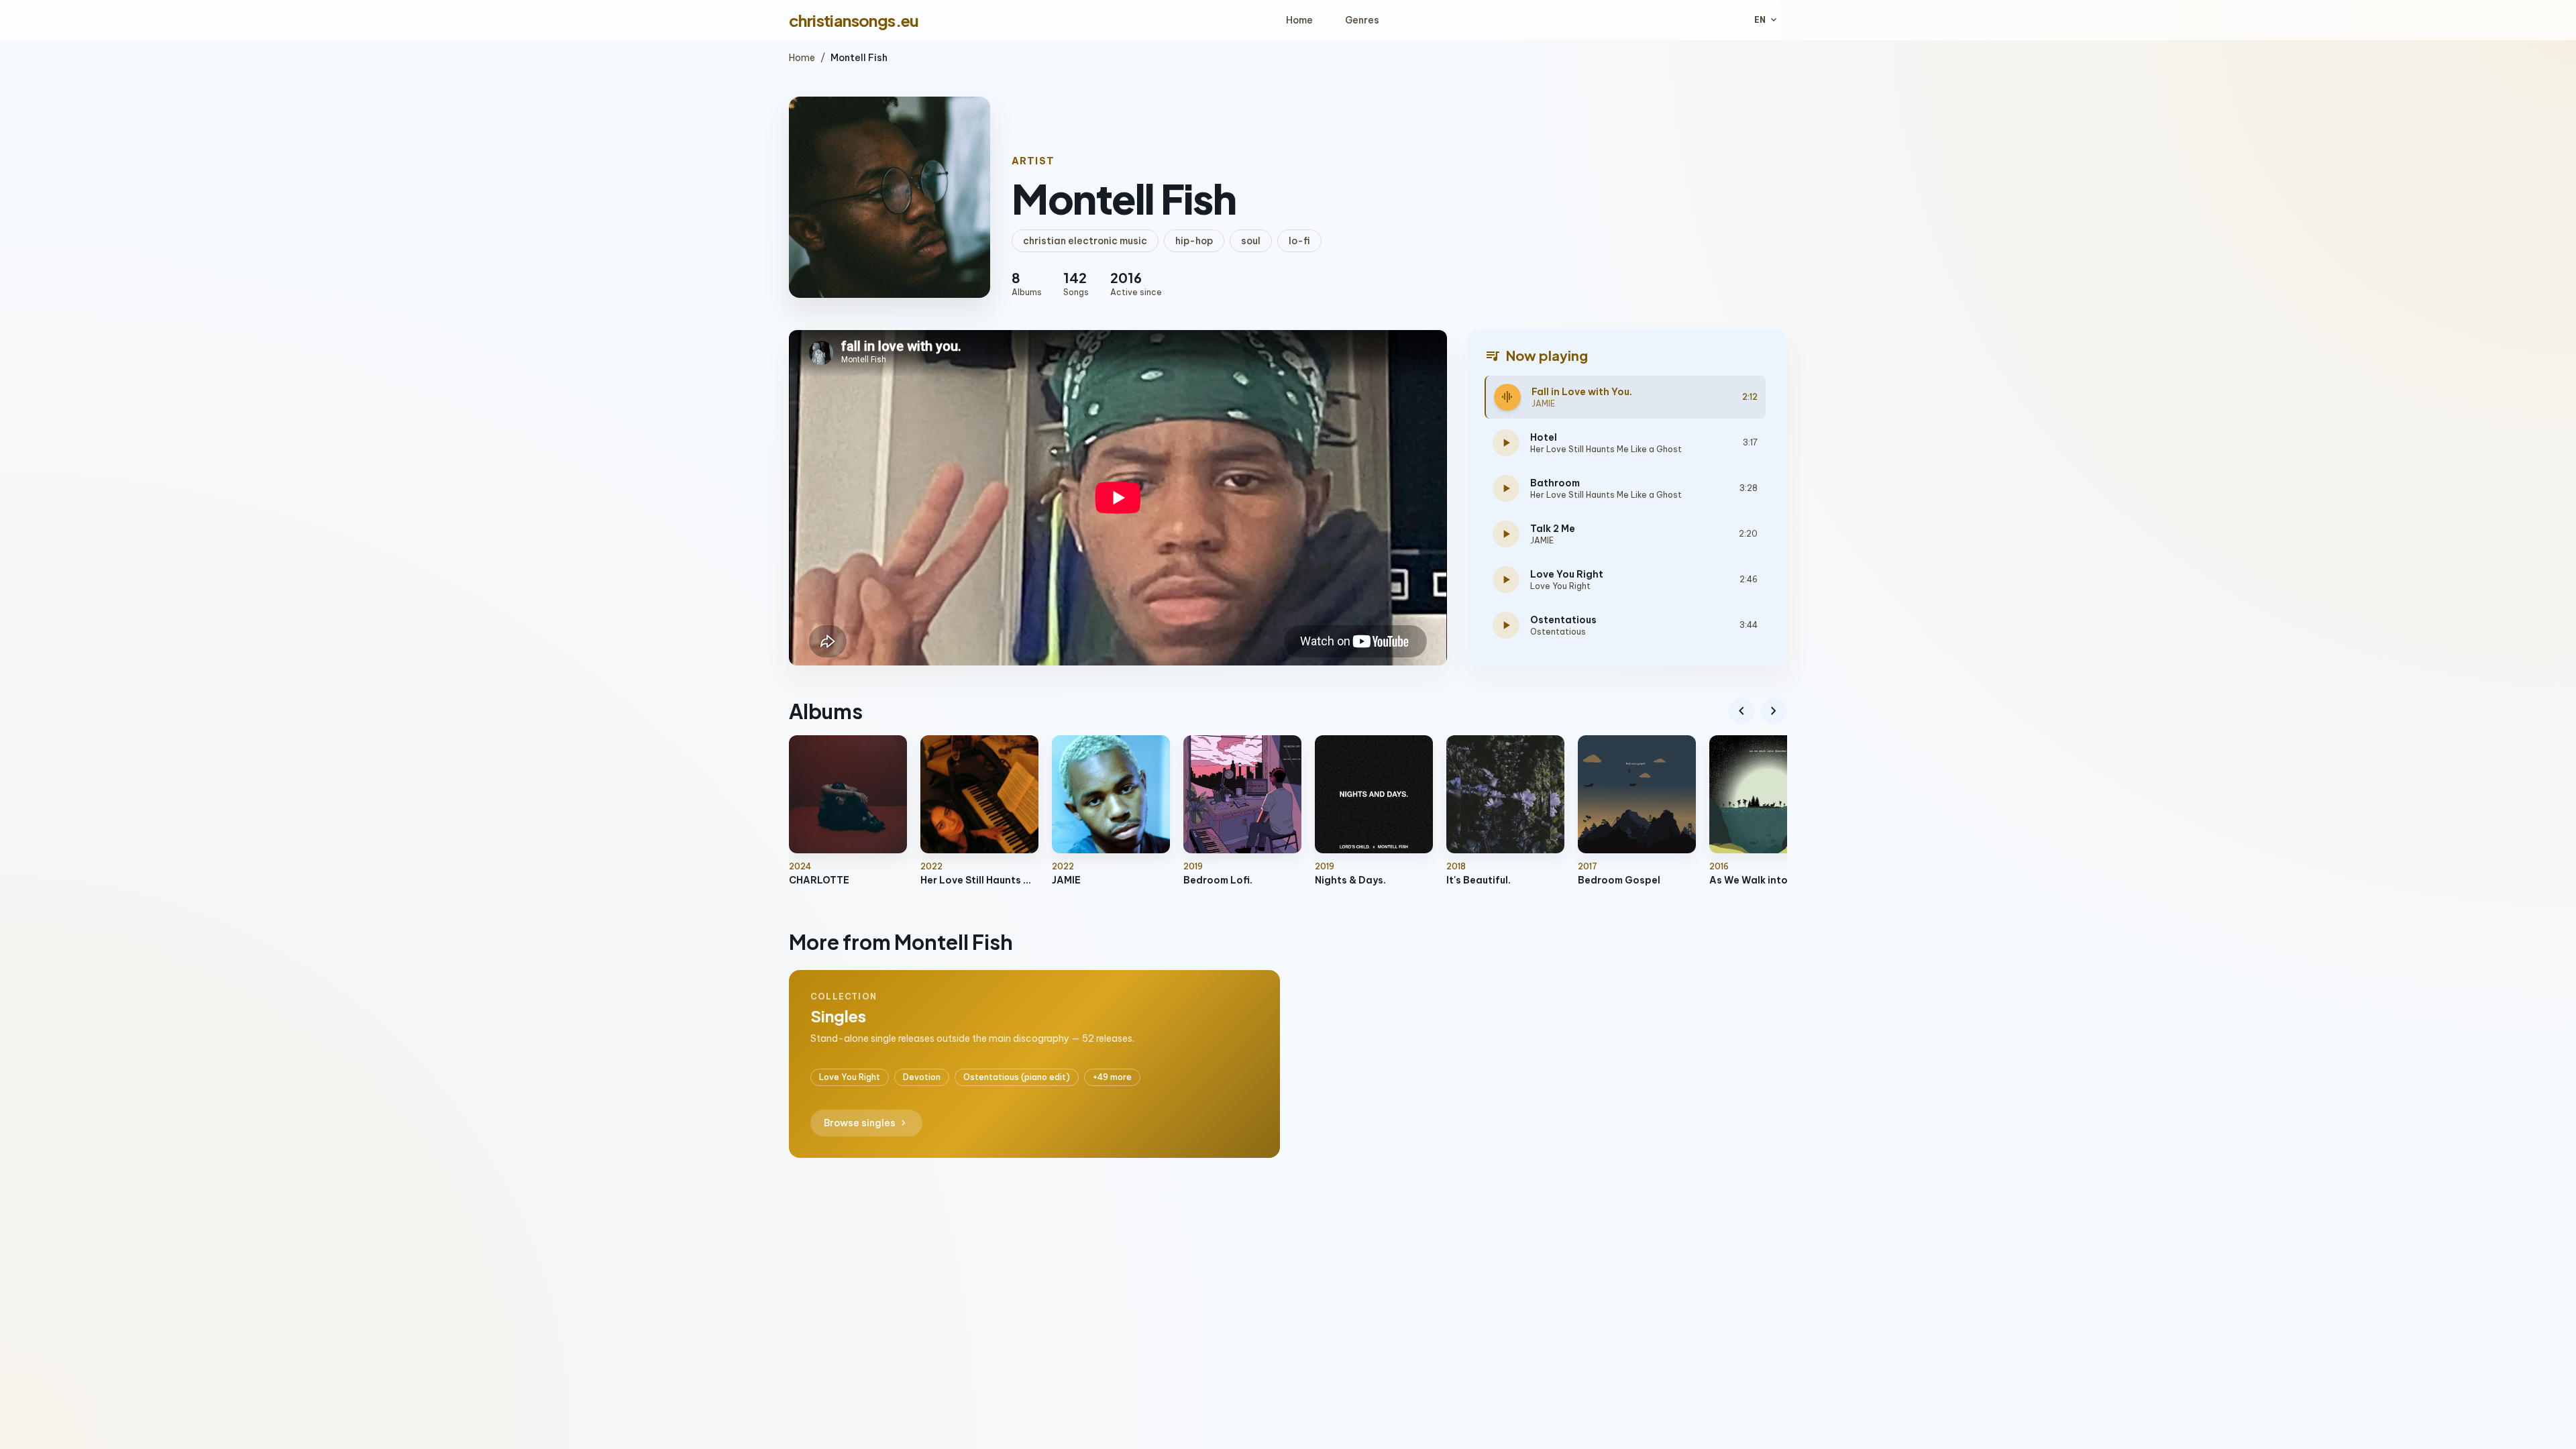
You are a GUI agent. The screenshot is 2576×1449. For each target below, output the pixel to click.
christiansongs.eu (854, 20)
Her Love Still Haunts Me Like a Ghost (1606, 449)
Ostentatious (1558, 632)
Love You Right (1560, 586)
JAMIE (1543, 404)
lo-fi (1299, 241)
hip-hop (1194, 241)
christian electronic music (1085, 241)
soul (1251, 241)
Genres (1362, 20)
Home (1299, 20)
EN (1767, 20)
